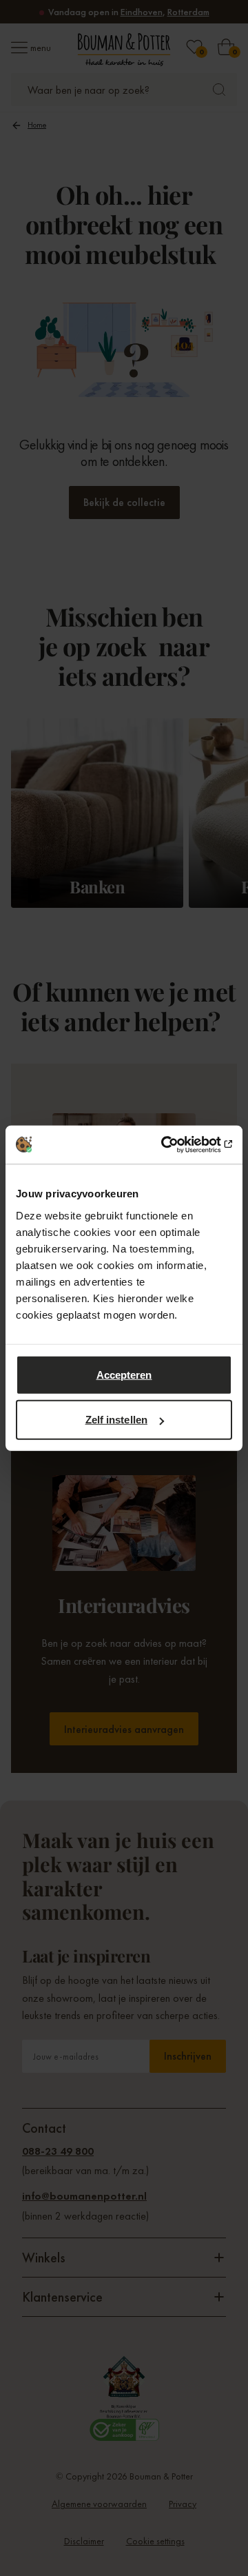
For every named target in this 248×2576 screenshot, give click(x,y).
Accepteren (124, 1374)
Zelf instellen (116, 1420)
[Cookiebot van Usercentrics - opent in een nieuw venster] (175, 1144)
